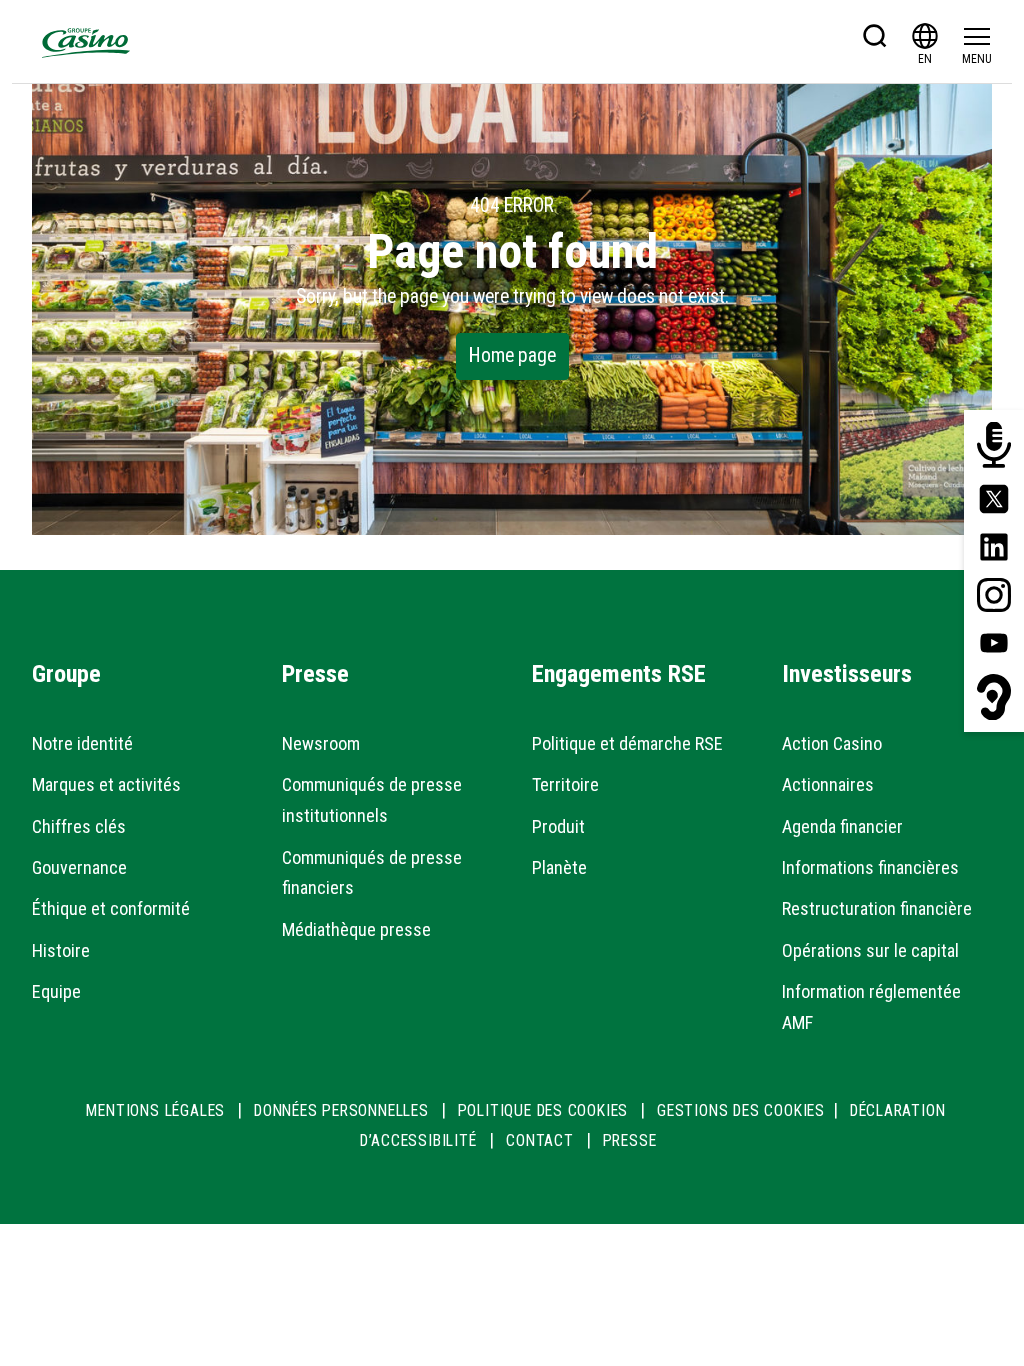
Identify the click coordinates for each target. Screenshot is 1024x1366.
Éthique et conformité (111, 908)
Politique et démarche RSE (627, 743)
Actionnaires (828, 784)
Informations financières (870, 867)
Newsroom (321, 743)
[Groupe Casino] (86, 42)
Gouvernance (79, 867)
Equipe (56, 991)
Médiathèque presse (356, 929)
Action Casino (832, 743)
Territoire (565, 784)
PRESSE (630, 1140)
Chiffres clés (79, 826)
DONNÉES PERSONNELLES (341, 1110)
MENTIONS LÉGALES (155, 1110)
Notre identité (82, 743)
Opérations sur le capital (870, 950)
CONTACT (540, 1140)
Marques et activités (106, 784)
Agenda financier (842, 826)
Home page (512, 355)
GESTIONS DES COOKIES (741, 1110)
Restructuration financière (877, 908)
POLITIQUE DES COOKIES (543, 1110)
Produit (558, 826)
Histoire (61, 950)
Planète (559, 867)
